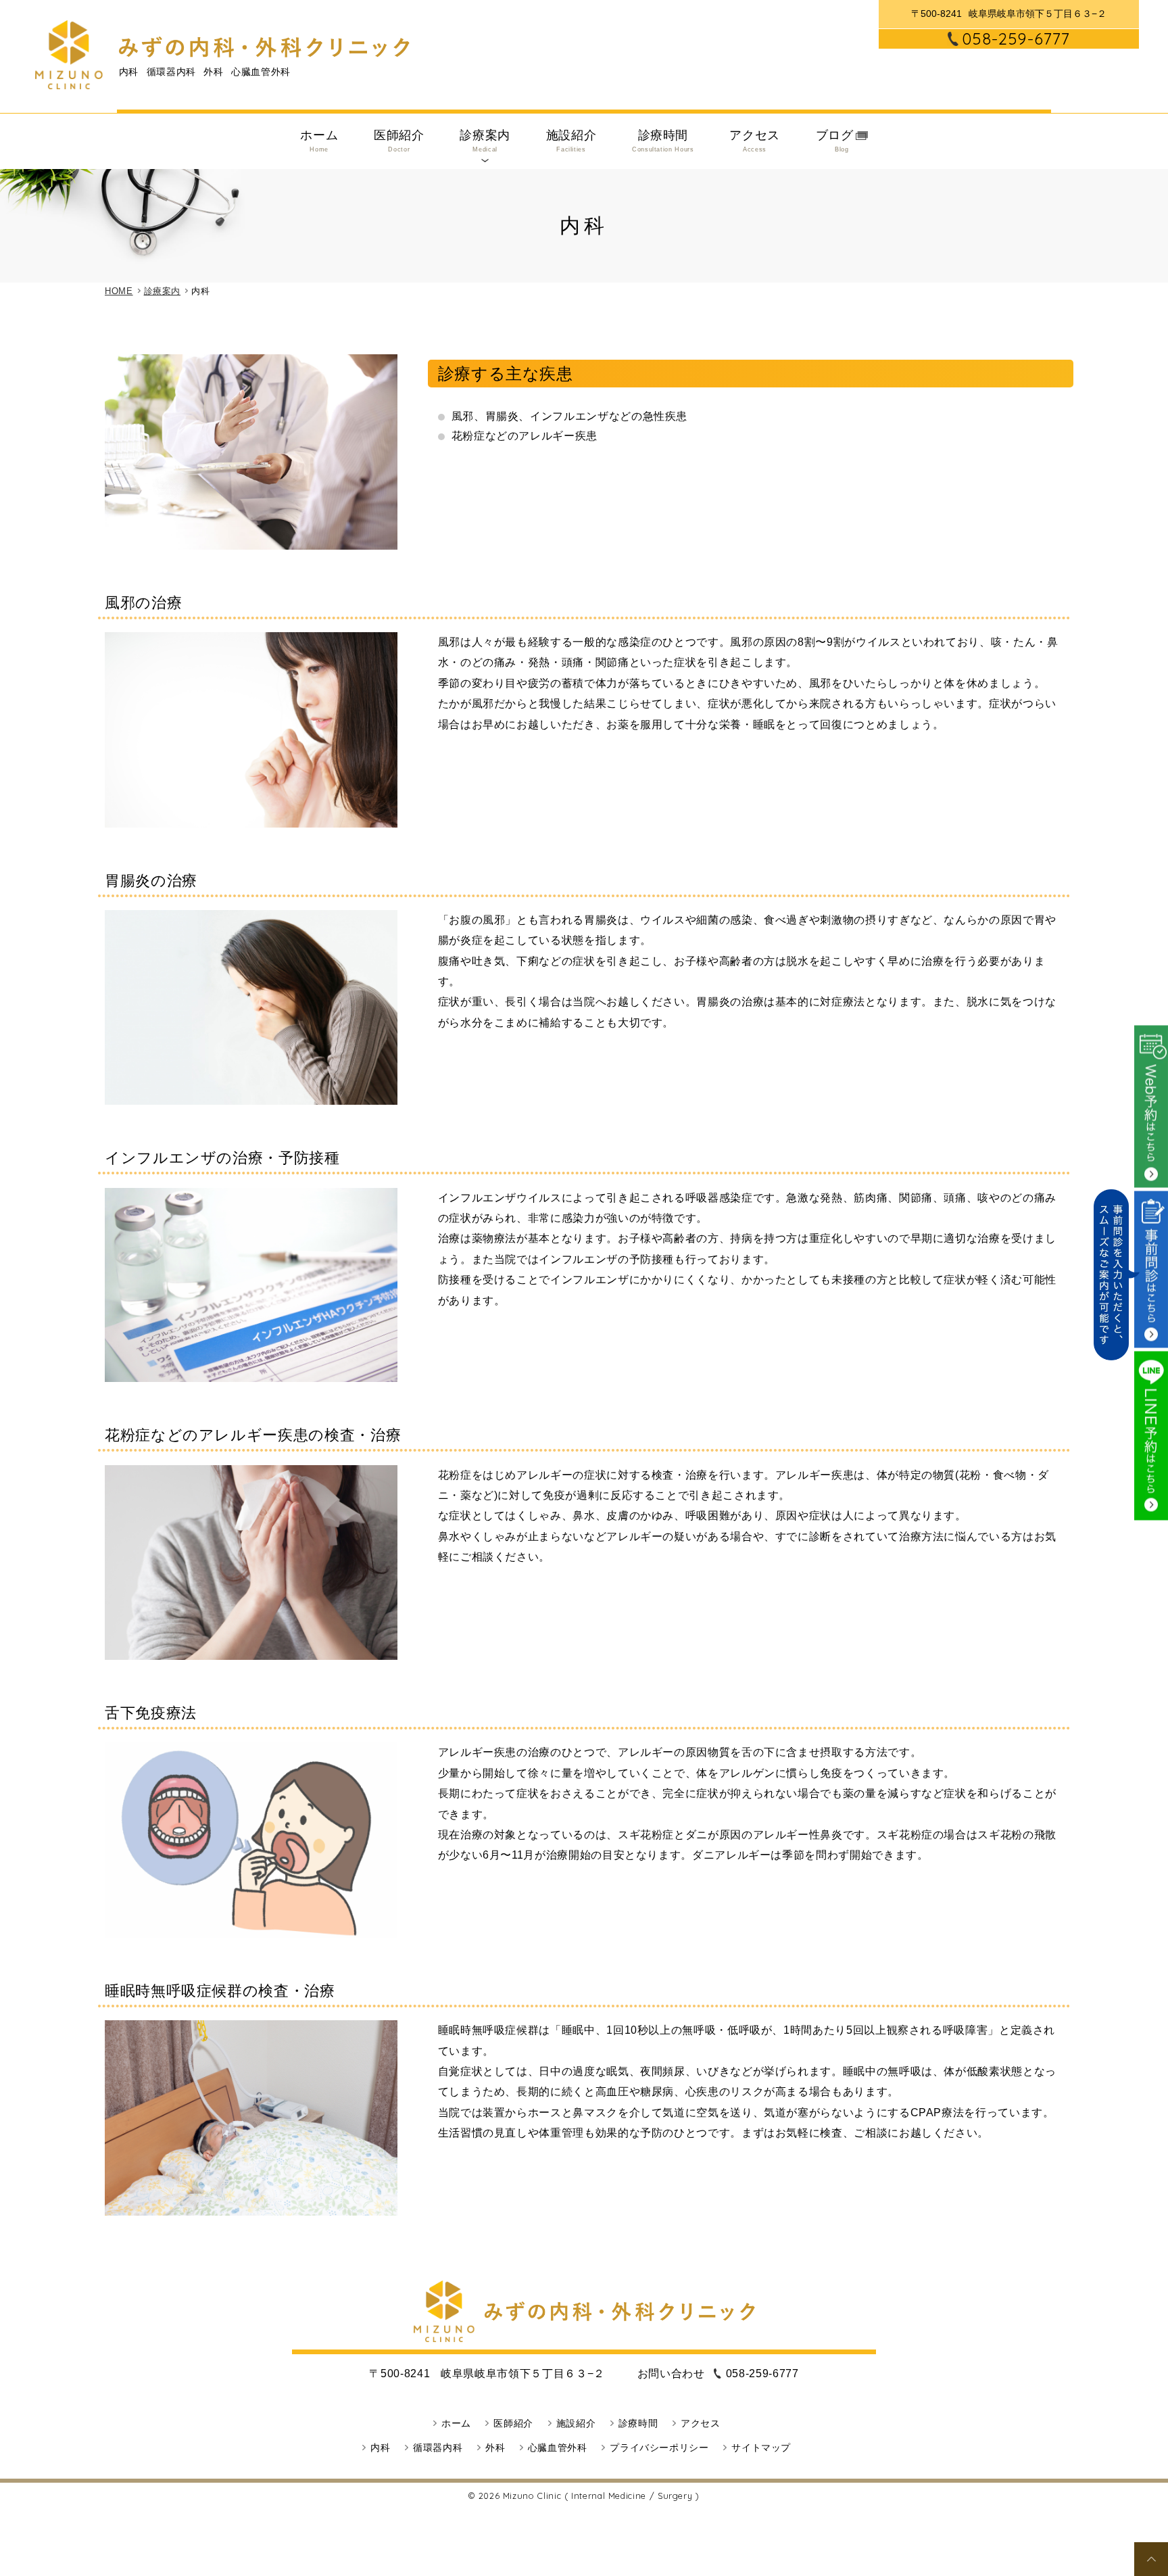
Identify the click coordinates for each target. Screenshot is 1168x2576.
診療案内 (485, 141)
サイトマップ (761, 2448)
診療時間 (663, 141)
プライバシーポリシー (659, 2448)
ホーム (319, 141)
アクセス (755, 141)
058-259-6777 (1016, 39)
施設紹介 (571, 141)
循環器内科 (438, 2448)
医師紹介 (399, 141)
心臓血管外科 (558, 2448)
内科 (380, 2448)
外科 (495, 2448)
